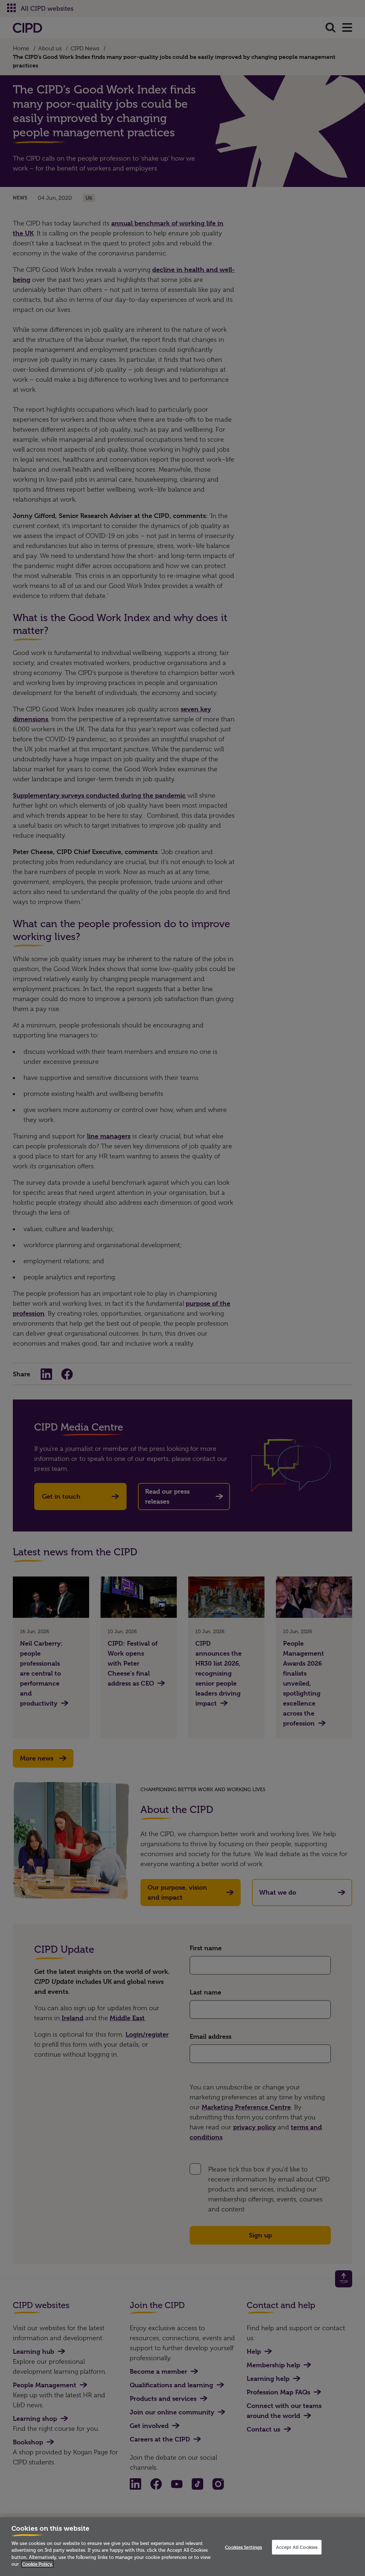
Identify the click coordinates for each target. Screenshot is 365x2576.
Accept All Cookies (297, 2547)
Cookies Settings (243, 2547)
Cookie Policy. (37, 2564)
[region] (182, 2547)
